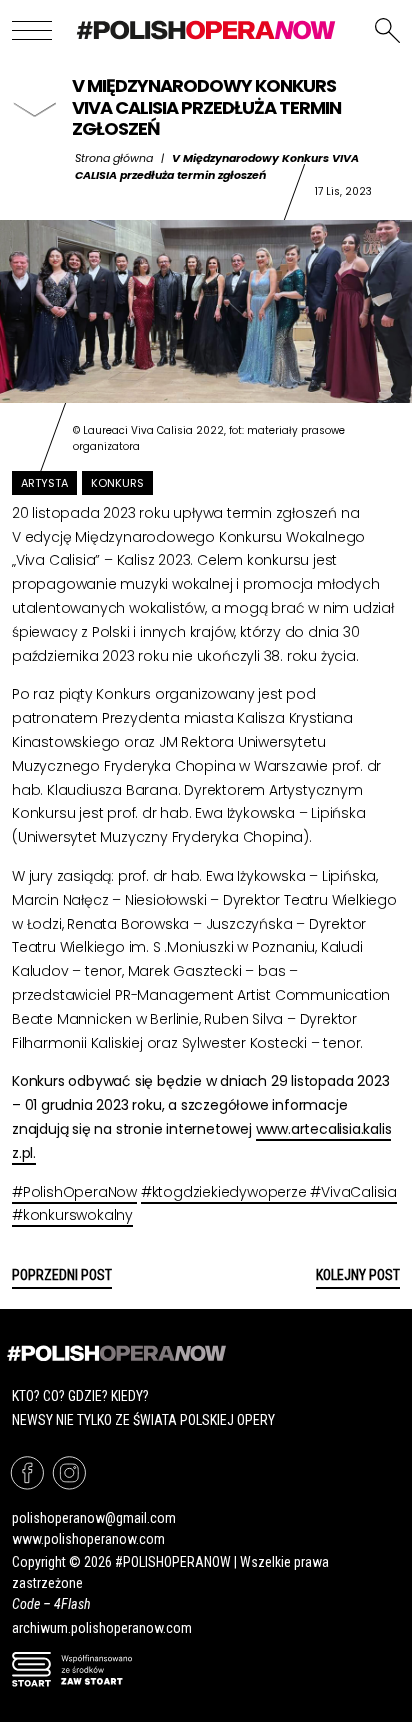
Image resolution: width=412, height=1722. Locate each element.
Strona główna (114, 158)
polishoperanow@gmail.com (94, 1518)
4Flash (72, 1604)
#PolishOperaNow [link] (74, 1192)
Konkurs (117, 483)
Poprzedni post (62, 1275)
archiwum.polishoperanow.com (102, 1628)
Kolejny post (358, 1275)
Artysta (44, 483)
